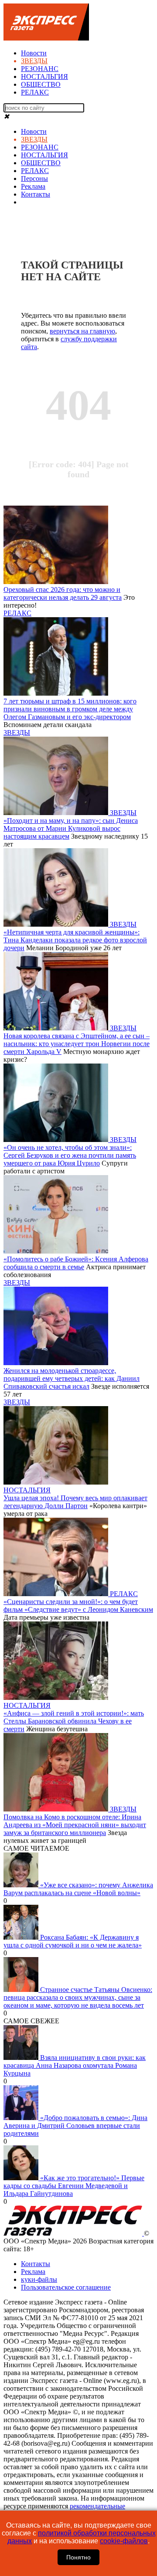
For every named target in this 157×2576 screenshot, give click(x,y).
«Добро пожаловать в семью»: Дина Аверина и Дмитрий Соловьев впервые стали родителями (75, 2126)
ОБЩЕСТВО (41, 84)
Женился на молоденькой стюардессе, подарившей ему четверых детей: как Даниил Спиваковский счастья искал (72, 1378)
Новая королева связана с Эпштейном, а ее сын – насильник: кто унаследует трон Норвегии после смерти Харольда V (77, 1044)
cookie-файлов (124, 2541)
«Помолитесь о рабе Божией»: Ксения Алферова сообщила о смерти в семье (76, 1263)
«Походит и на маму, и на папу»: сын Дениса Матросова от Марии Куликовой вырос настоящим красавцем (71, 828)
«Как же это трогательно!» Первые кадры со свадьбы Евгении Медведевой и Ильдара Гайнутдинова (74, 2186)
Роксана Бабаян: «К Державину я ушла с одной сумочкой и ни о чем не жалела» (73, 1941)
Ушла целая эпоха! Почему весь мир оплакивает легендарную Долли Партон (75, 1502)
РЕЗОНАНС (40, 69)
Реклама (33, 186)
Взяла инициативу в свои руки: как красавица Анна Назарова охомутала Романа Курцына (75, 2065)
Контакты (36, 194)
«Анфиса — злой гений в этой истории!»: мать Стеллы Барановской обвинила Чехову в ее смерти (74, 1721)
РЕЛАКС (35, 92)
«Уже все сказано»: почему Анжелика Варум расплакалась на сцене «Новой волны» (78, 1889)
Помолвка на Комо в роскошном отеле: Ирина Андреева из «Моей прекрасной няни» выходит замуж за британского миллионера (75, 1825)
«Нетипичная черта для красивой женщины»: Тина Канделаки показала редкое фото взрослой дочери (75, 940)
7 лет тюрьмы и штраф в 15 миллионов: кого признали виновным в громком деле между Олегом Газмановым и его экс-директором (70, 709)
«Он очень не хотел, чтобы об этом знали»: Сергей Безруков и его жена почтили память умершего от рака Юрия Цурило (70, 1155)
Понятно (78, 2557)
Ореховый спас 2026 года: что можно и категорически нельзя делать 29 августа (63, 593)
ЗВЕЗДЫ (34, 61)
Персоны (34, 178)
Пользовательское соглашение (66, 2287)
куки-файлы (39, 2279)
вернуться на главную (82, 331)
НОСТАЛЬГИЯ (44, 76)
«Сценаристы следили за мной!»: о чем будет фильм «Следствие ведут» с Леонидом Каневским (78, 1606)
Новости (34, 53)
